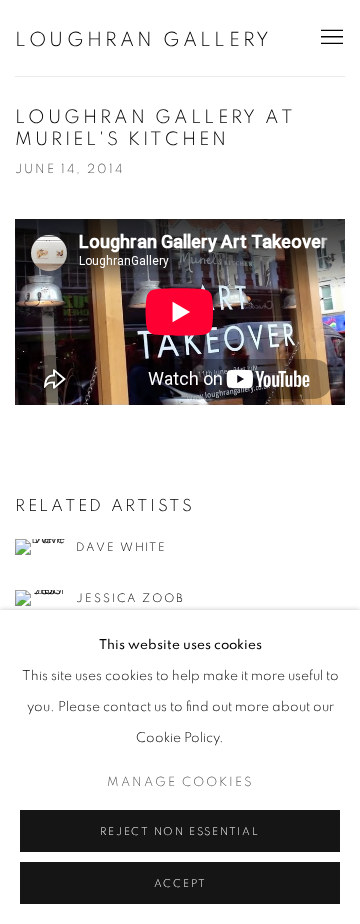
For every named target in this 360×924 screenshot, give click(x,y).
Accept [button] (180, 883)
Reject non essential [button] (179, 831)
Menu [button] (330, 38)
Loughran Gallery (143, 40)
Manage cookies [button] (180, 782)
